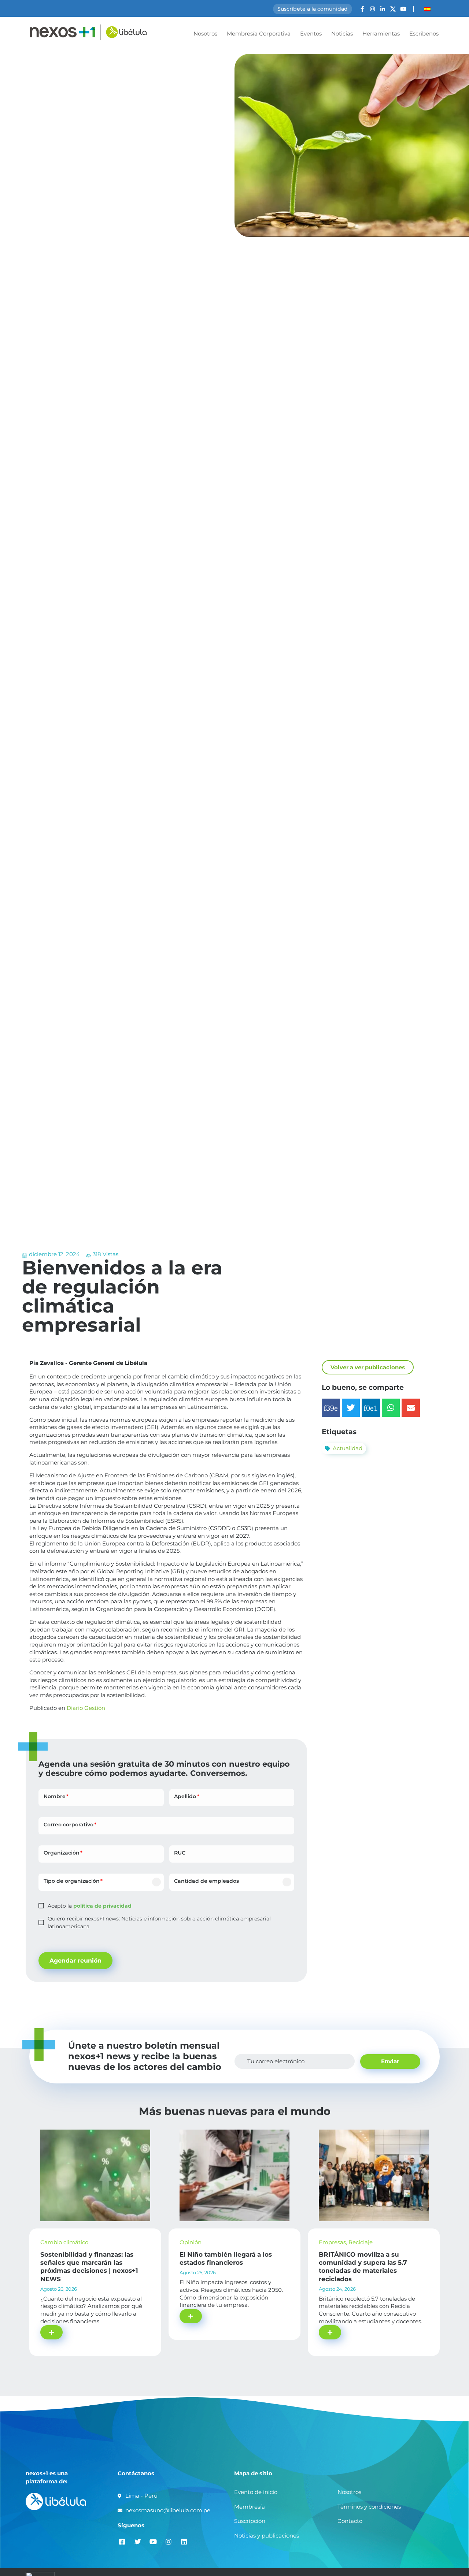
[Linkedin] (184, 2541)
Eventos (311, 34)
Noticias (342, 34)
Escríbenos (424, 34)
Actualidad (348, 1448)
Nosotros (205, 34)
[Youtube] (403, 9)
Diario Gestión (86, 1708)
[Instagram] (372, 9)
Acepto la (90, 1906)
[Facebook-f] (362, 9)
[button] (331, 1408)
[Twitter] (138, 2541)
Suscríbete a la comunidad (313, 9)
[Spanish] (427, 9)
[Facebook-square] (122, 2541)
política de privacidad (102, 1906)
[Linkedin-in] (383, 9)
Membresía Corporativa (259, 34)
